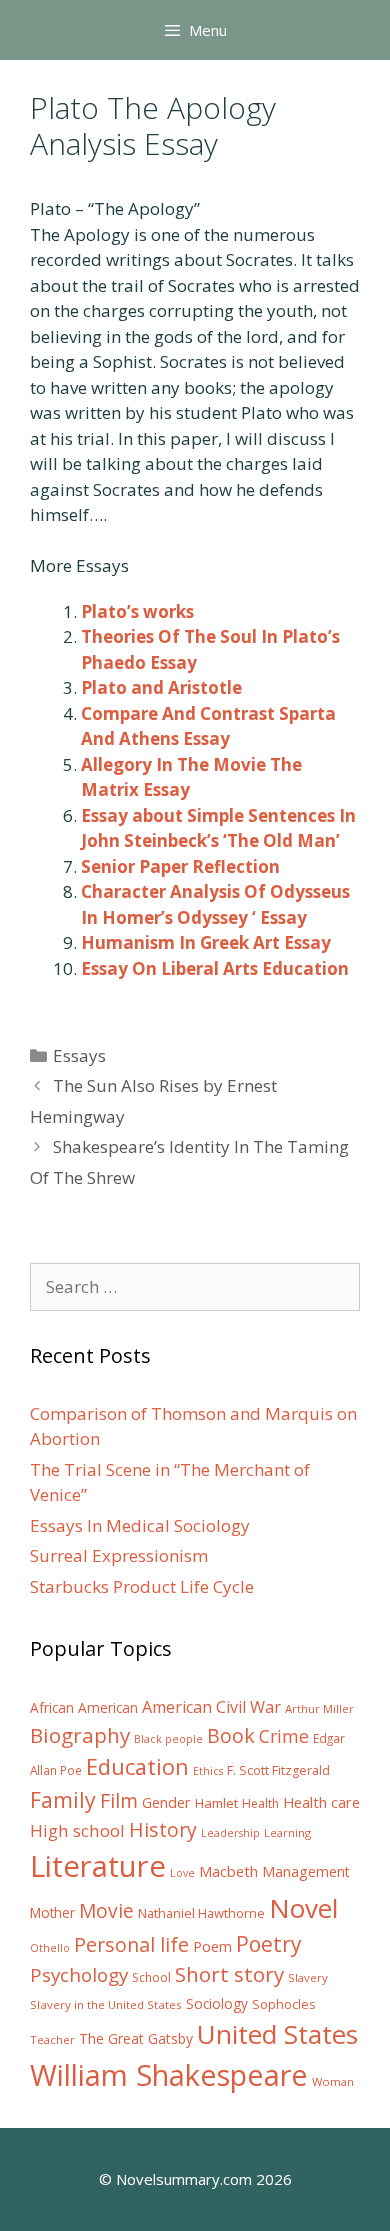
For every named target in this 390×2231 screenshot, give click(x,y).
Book (231, 1735)
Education (137, 1766)
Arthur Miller (319, 1708)
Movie (106, 1911)
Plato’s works (137, 611)
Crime (284, 1736)
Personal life (131, 1944)
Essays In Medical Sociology (140, 1525)
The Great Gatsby (136, 2038)
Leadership (230, 1833)
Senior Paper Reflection (180, 866)
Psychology (79, 1975)
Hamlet (216, 1803)
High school (77, 1830)
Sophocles (284, 2004)
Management (306, 1871)
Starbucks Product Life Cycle (142, 1586)
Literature (98, 1866)
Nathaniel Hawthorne (201, 1913)
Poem (212, 1946)
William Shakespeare (169, 2075)
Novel (303, 1908)
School (151, 1977)
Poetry (269, 1943)
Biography (80, 1735)
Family (63, 1799)
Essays (79, 1055)
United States (277, 2034)
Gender (166, 1802)
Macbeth (228, 1871)
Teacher (52, 2039)
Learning (287, 1832)
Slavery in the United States (106, 2004)
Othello (50, 1948)
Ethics (208, 1771)
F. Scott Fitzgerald (278, 1770)
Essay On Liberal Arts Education (215, 968)
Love (182, 1873)
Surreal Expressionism (119, 1555)
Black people (168, 1739)
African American (84, 1708)
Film (119, 1800)
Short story (229, 1974)
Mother (52, 1913)
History (163, 1829)
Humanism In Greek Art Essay (206, 942)
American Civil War (211, 1707)
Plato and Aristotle (161, 687)
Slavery (308, 1977)
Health (260, 1803)
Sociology (217, 2004)
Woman (333, 2081)
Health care (321, 1802)
